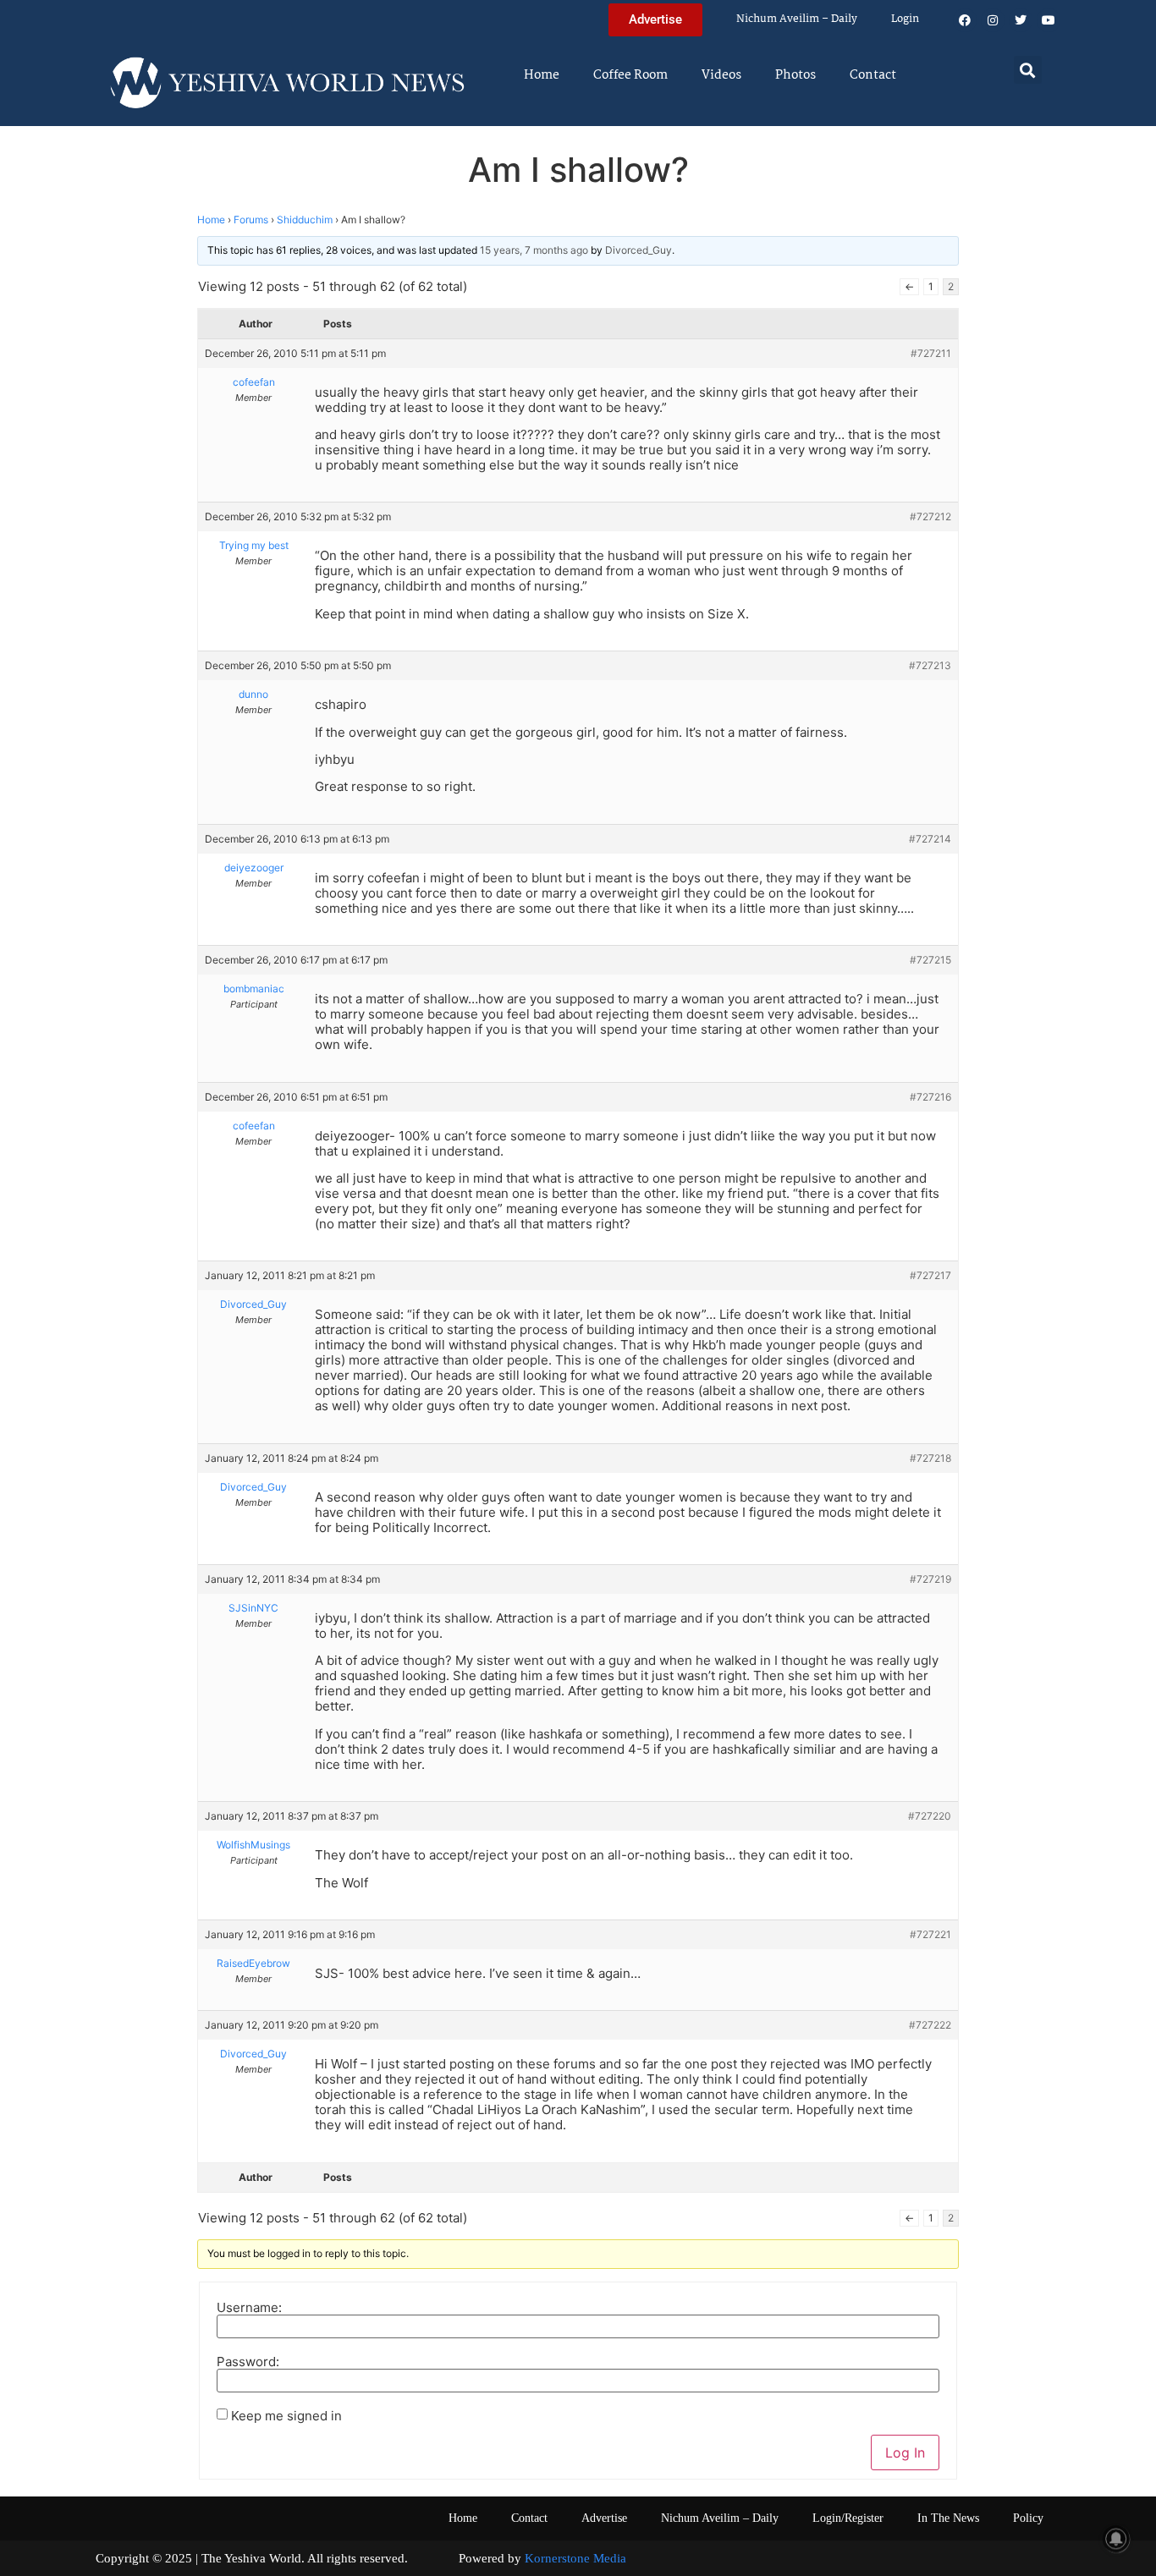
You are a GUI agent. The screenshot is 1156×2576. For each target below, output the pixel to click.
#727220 (930, 1816)
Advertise (604, 2518)
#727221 (930, 1934)
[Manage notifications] (1116, 2539)
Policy (1028, 2518)
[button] (1028, 70)
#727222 (930, 2025)
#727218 (930, 1458)
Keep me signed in (286, 2416)
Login (905, 19)
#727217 (930, 1275)
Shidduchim (305, 220)
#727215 (930, 960)
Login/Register (848, 2518)
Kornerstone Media (575, 2558)
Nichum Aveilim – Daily (797, 19)
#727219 (930, 1579)
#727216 (930, 1097)
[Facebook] (965, 20)
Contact (873, 75)
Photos (795, 75)
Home (542, 75)
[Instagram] (993, 20)
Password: (248, 2362)
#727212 (930, 516)
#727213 (930, 665)
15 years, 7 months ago (534, 250)
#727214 (930, 839)
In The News (948, 2518)
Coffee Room (630, 75)
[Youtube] (1049, 20)
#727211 (931, 353)
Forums (251, 220)
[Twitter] (1021, 20)
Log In (905, 2452)
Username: (249, 2307)
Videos (721, 75)
